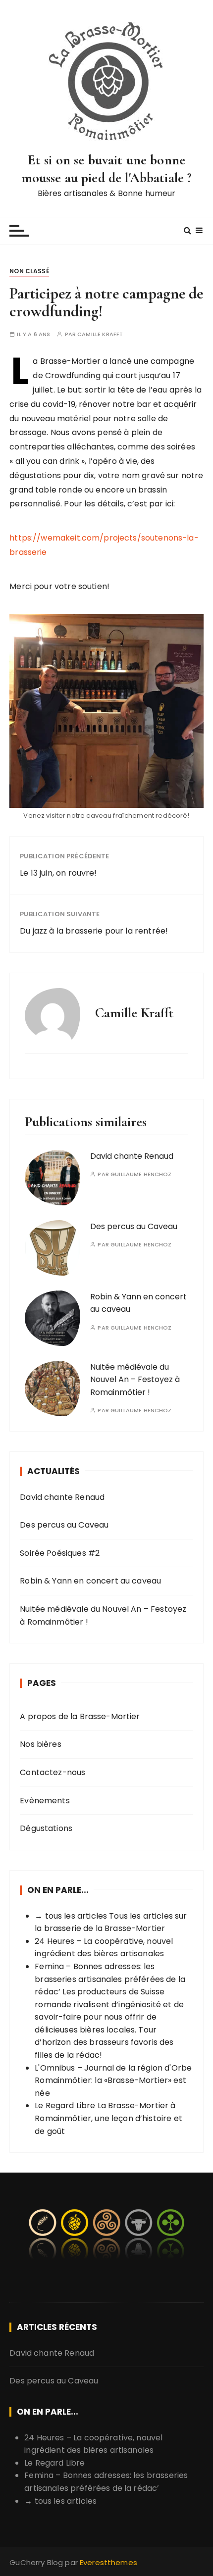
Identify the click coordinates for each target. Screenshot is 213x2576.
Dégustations (46, 1828)
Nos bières (41, 1744)
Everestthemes (108, 2562)
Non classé (29, 271)
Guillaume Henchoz (141, 1174)
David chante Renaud (132, 1156)
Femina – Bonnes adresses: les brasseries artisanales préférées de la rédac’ (110, 1979)
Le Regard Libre (65, 2105)
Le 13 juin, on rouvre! (58, 873)
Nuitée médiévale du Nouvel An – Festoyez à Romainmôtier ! (135, 1380)
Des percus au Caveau (134, 1226)
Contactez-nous (53, 1772)
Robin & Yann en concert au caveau (90, 1581)
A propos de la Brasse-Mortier (80, 1716)
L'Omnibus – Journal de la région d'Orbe (113, 2068)
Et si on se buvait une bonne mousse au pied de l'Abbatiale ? (107, 169)
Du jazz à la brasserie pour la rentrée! (94, 931)
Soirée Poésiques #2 (60, 1553)
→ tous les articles (71, 1916)
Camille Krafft (100, 334)
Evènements (45, 1801)
